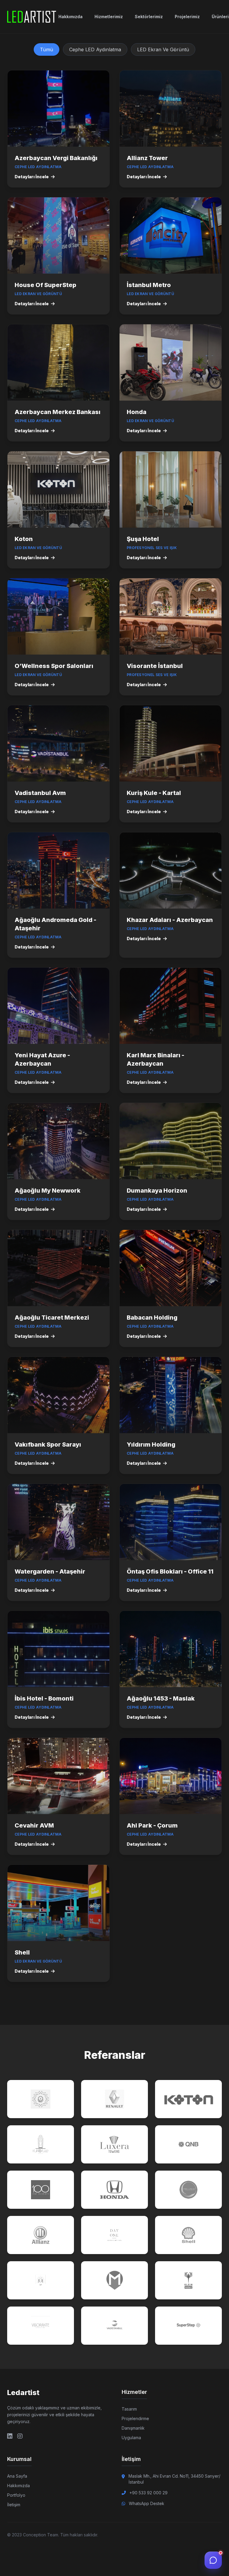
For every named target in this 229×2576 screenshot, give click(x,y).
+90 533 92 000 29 (148, 2493)
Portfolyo (16, 2495)
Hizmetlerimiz (109, 17)
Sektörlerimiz (149, 17)
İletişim (14, 2505)
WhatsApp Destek (147, 2503)
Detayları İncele (32, 177)
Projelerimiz (187, 17)
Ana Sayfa (17, 2476)
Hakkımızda (71, 17)
